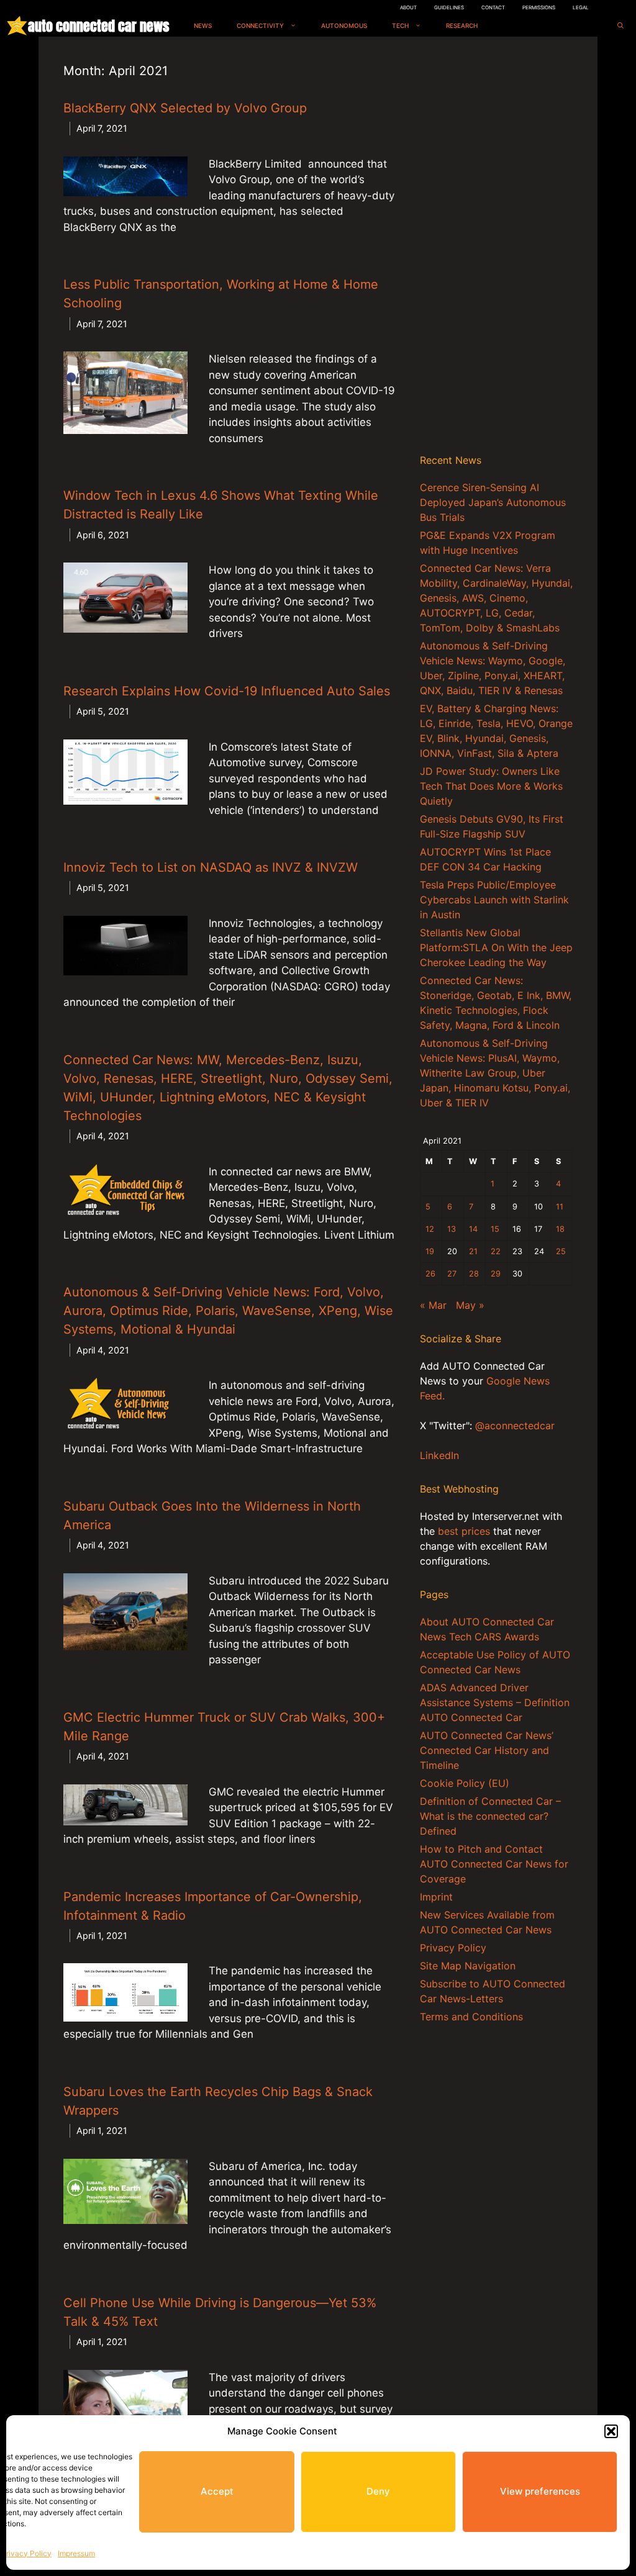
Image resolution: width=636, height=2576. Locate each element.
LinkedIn (439, 1455)
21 (473, 1251)
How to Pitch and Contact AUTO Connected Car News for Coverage (494, 1864)
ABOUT (408, 7)
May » (470, 1305)
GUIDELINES (449, 7)
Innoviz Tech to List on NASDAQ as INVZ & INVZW (211, 867)
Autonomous (344, 25)
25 (561, 1251)
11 (560, 1207)
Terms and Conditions (471, 2017)
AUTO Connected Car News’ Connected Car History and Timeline (487, 1750)
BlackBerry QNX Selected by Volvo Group (185, 108)
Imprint (436, 1897)
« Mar (433, 1305)
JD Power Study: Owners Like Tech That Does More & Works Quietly (491, 786)
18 (560, 1229)
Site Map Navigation (468, 1966)
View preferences (540, 2491)
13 (452, 1229)
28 (474, 1274)
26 (430, 1274)
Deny (378, 2491)
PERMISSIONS (539, 7)
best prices (464, 1531)
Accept (217, 2491)
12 (430, 1229)
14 (473, 1229)
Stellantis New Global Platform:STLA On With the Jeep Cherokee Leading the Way (496, 947)
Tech (400, 25)
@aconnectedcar (515, 1426)
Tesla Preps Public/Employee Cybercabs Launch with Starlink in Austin (494, 900)
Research (462, 25)
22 (496, 1251)
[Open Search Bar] (620, 26)
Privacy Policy (26, 2553)
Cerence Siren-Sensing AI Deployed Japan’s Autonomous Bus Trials (493, 502)
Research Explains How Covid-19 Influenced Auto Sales (227, 691)
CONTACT (493, 7)
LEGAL (581, 7)
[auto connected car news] (17, 26)
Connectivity (260, 25)
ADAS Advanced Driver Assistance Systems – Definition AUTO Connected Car (495, 1702)
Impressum (76, 2553)
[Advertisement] (496, 248)
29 (496, 1274)
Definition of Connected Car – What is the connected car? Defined (490, 1816)
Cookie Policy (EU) (465, 1783)
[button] (611, 2431)
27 (452, 1274)
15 (495, 1229)
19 (430, 1251)
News (203, 25)
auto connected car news (98, 26)
